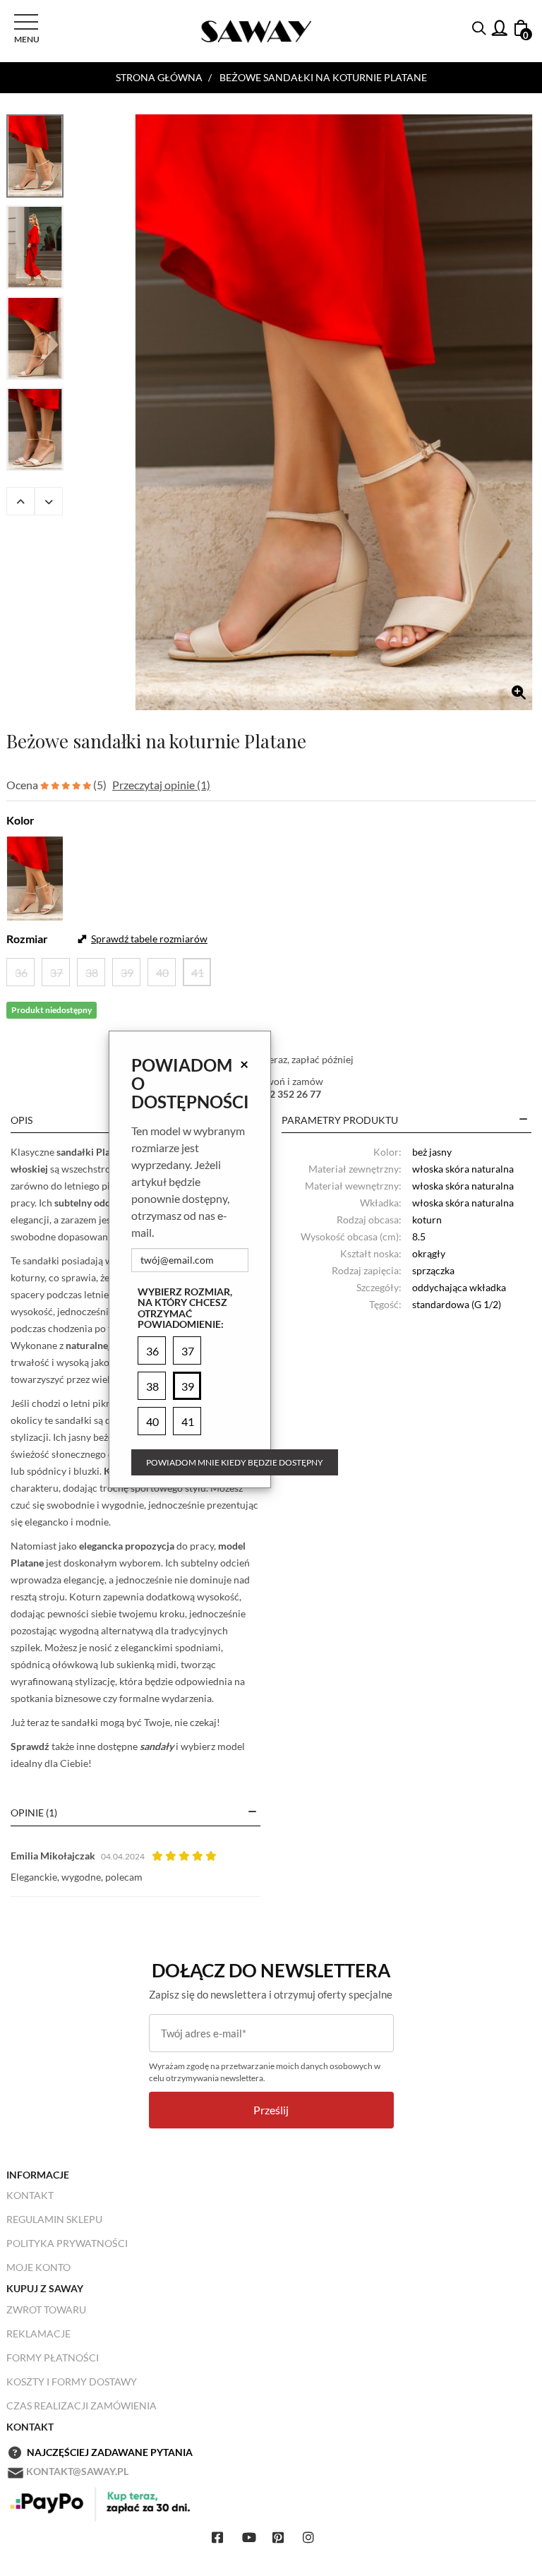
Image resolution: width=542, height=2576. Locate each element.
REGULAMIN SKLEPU (54, 2219)
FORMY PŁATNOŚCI (53, 2358)
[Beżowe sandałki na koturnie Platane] (334, 412)
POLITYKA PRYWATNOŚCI (67, 2243)
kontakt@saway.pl (77, 2471)
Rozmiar (27, 939)
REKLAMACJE (38, 2334)
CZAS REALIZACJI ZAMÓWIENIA (82, 2406)
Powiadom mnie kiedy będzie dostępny (235, 1462)
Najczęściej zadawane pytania (110, 2452)
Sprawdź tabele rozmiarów (149, 939)
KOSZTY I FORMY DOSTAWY (72, 2382)
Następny (49, 501)
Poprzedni (20, 501)
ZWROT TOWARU (46, 2310)
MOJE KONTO (38, 2267)
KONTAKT (30, 2195)
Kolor (20, 820)
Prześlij (271, 2110)
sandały (157, 1746)
